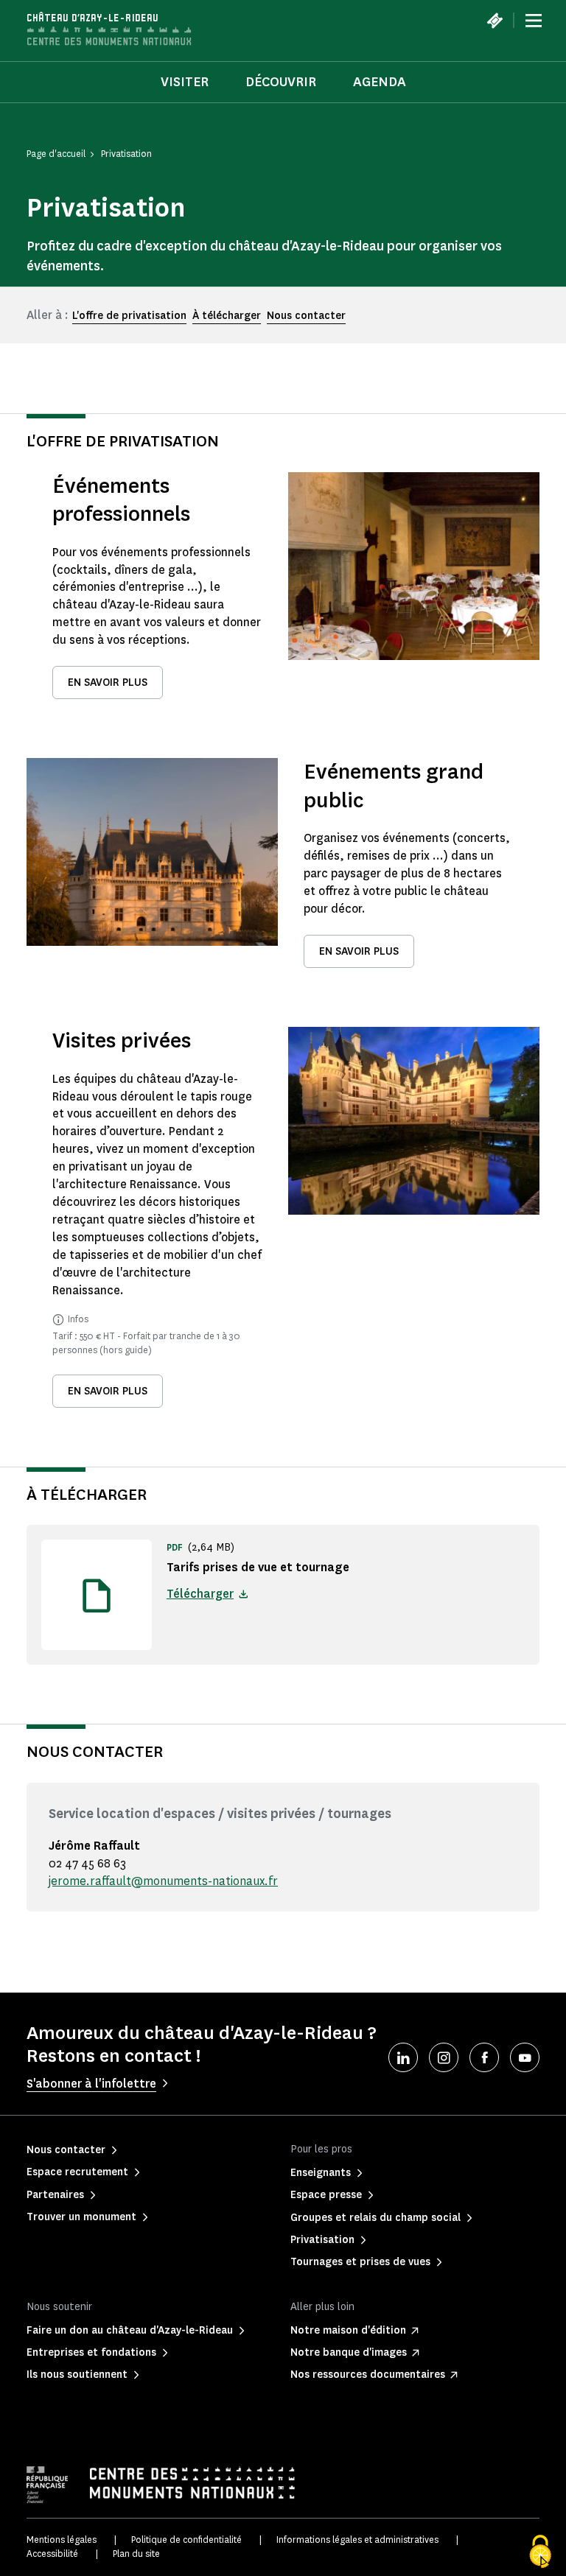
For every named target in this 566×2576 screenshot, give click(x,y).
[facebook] (484, 2057)
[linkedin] (403, 2057)
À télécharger (227, 316)
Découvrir (281, 82)
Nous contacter (306, 316)
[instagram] (444, 2057)
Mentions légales (62, 2540)
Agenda (380, 82)
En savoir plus (108, 682)
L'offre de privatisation (129, 316)
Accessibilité (52, 2554)
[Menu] (534, 21)
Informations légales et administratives (357, 2540)
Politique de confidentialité (186, 2540)
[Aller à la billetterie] (495, 21)
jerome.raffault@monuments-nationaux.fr (163, 1881)
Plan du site (136, 2554)
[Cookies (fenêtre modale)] (540, 2552)
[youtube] (525, 2057)
